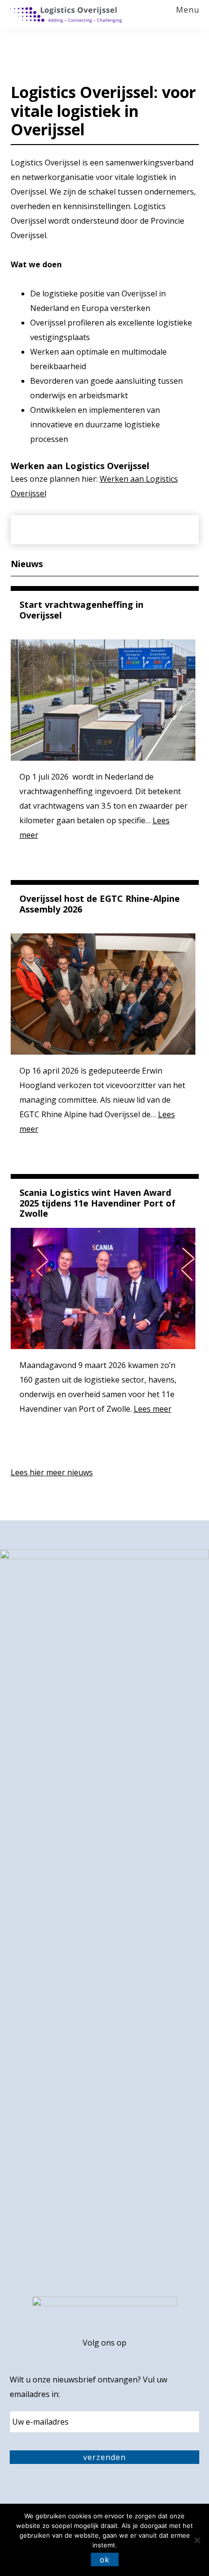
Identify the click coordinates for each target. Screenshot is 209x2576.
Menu (188, 10)
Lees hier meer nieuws (52, 1472)
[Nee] (197, 2540)
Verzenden (104, 2457)
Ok (105, 2560)
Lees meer (153, 1409)
